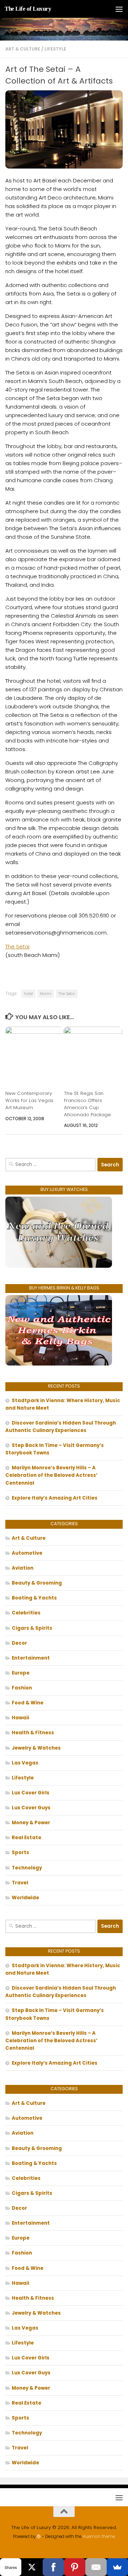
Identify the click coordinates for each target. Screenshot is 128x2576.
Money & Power (31, 1823)
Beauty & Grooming (37, 1583)
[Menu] (119, 9)
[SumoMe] (117, 2567)
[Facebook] (53, 2567)
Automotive (27, 1553)
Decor (19, 1643)
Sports (20, 1853)
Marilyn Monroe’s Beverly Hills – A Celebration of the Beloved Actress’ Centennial (51, 1475)
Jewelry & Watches (36, 1748)
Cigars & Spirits (32, 1628)
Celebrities (26, 1613)
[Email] (96, 2567)
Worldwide (25, 1898)
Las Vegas (25, 1763)
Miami (46, 994)
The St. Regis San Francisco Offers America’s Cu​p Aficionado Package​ (87, 1104)
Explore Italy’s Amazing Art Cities (55, 1498)
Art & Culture (23, 49)
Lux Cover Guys (31, 1808)
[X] (32, 2567)
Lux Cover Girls (31, 1793)
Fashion (22, 1688)
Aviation (23, 1568)
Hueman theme (99, 2537)
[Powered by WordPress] (39, 2537)
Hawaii (20, 1718)
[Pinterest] (75, 2567)
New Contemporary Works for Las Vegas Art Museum (29, 1100)
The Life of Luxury (28, 9)
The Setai (17, 946)
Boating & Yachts (34, 1598)
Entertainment (31, 1658)
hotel (28, 994)
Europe (21, 1673)
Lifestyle (55, 49)
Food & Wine (28, 1703)
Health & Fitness (33, 1733)
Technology (27, 1868)
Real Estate (26, 1838)
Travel (20, 1883)
